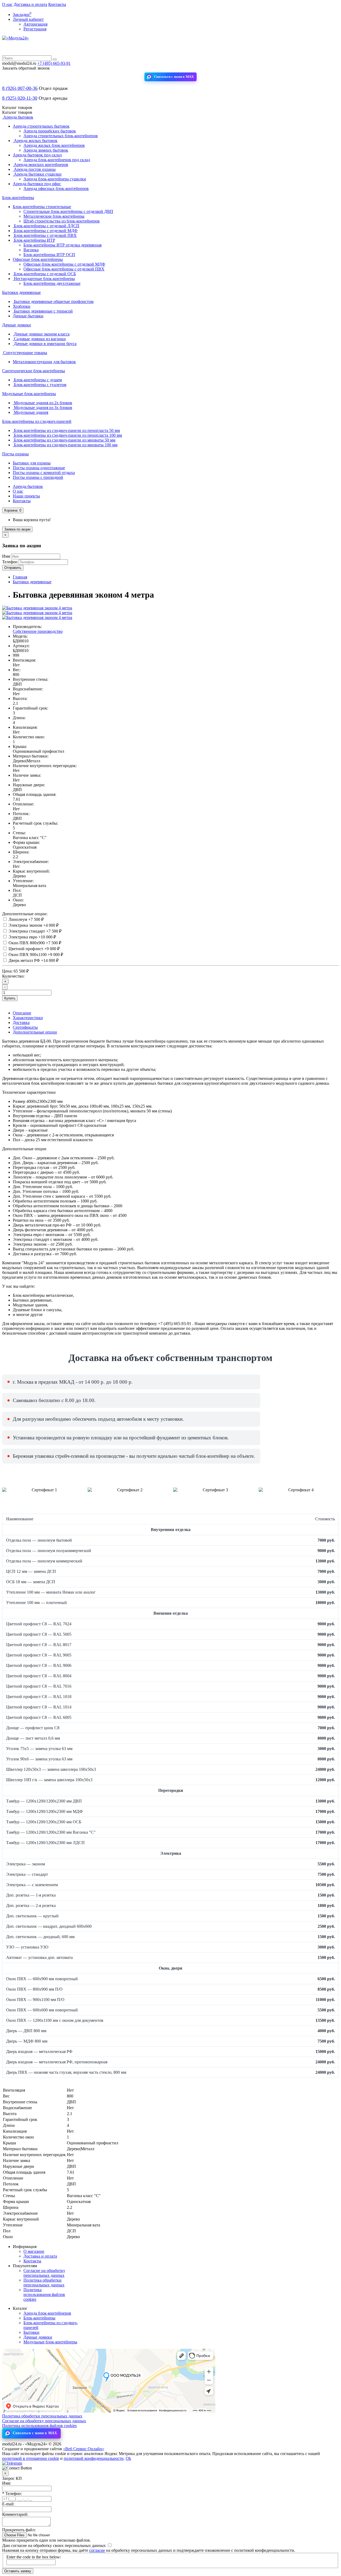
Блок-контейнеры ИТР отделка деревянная (62, 245)
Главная (20, 577)
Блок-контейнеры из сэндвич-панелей (37, 421)
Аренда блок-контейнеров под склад (57, 160)
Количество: (13, 976)
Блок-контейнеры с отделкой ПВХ (45, 235)
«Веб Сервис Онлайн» (84, 2449)
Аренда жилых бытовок (35, 141)
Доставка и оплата (30, 4)
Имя (6, 556)
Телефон (10, 562)
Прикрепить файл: (19, 2530)
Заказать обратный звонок (26, 68)
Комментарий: (15, 2514)
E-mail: (8, 2504)
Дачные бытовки (28, 316)
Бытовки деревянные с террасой (43, 311)
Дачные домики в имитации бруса (45, 344)
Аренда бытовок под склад (37, 155)
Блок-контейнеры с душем (37, 380)
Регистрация (35, 29)
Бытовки (31, 2332)
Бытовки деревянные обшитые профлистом (53, 301)
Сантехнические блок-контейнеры (34, 371)
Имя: (7, 2483)
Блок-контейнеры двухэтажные (52, 283)
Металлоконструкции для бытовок (44, 362)
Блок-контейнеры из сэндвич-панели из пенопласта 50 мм (66, 430)
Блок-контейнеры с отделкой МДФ (45, 231)
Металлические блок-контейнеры (54, 216)
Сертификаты (25, 1027)
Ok (128, 2458)
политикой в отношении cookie (31, 2458)
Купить (10, 998)
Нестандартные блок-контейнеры (44, 279)
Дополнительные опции (35, 1032)
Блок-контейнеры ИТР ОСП (49, 255)
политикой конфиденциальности (94, 2458)
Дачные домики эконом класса (41, 334)
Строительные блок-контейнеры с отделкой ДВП (68, 211)
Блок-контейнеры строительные (42, 207)
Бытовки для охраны (32, 463)
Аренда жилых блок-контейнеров (54, 145)
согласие (97, 2550)
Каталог (17, 112)
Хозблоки (22, 306)
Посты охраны (15, 454)
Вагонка (31, 250)
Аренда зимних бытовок (46, 150)
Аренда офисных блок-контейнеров (56, 189)
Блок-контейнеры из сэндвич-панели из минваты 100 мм (65, 445)
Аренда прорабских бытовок (50, 131)
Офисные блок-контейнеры (38, 259)
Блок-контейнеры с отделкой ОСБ (44, 274)
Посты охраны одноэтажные (39, 468)
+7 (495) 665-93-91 (54, 63)
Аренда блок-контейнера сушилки (55, 179)
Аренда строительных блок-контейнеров (61, 136)
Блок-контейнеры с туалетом (40, 385)
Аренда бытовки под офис (37, 184)
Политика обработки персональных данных (44, 2283)
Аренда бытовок (18, 117)
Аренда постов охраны (34, 169)
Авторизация (35, 24)
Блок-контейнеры (18, 198)
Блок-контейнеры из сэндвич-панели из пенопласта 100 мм (67, 435)
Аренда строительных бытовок (41, 126)
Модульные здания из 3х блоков (42, 408)
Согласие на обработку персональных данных (44, 2273)
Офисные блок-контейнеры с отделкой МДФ (64, 264)
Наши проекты (26, 496)
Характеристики (28, 1018)
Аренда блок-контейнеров (47, 2313)
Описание (22, 1013)
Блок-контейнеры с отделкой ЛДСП (46, 226)
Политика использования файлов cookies (44, 2294)
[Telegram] (12, 2463)
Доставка (21, 1022)
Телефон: (12, 2494)
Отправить (13, 568)
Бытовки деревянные (21, 292)
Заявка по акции (17, 529)
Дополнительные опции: (25, 914)
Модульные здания (31, 412)
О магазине (34, 2251)
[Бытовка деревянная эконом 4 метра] (37, 608)
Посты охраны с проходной (38, 477)
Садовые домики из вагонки (39, 339)
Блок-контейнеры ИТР (34, 240)
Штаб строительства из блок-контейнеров (62, 221)
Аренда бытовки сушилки (37, 174)
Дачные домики (17, 325)
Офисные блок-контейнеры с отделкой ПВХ (64, 269)
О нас (7, 4)
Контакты (57, 4)
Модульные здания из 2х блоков (42, 403)
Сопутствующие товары (25, 353)
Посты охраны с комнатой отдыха (44, 473)
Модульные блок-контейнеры (29, 394)
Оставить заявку (18, 2571)
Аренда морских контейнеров (40, 165)
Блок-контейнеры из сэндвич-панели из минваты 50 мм (64, 440)
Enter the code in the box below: (34, 2557)
